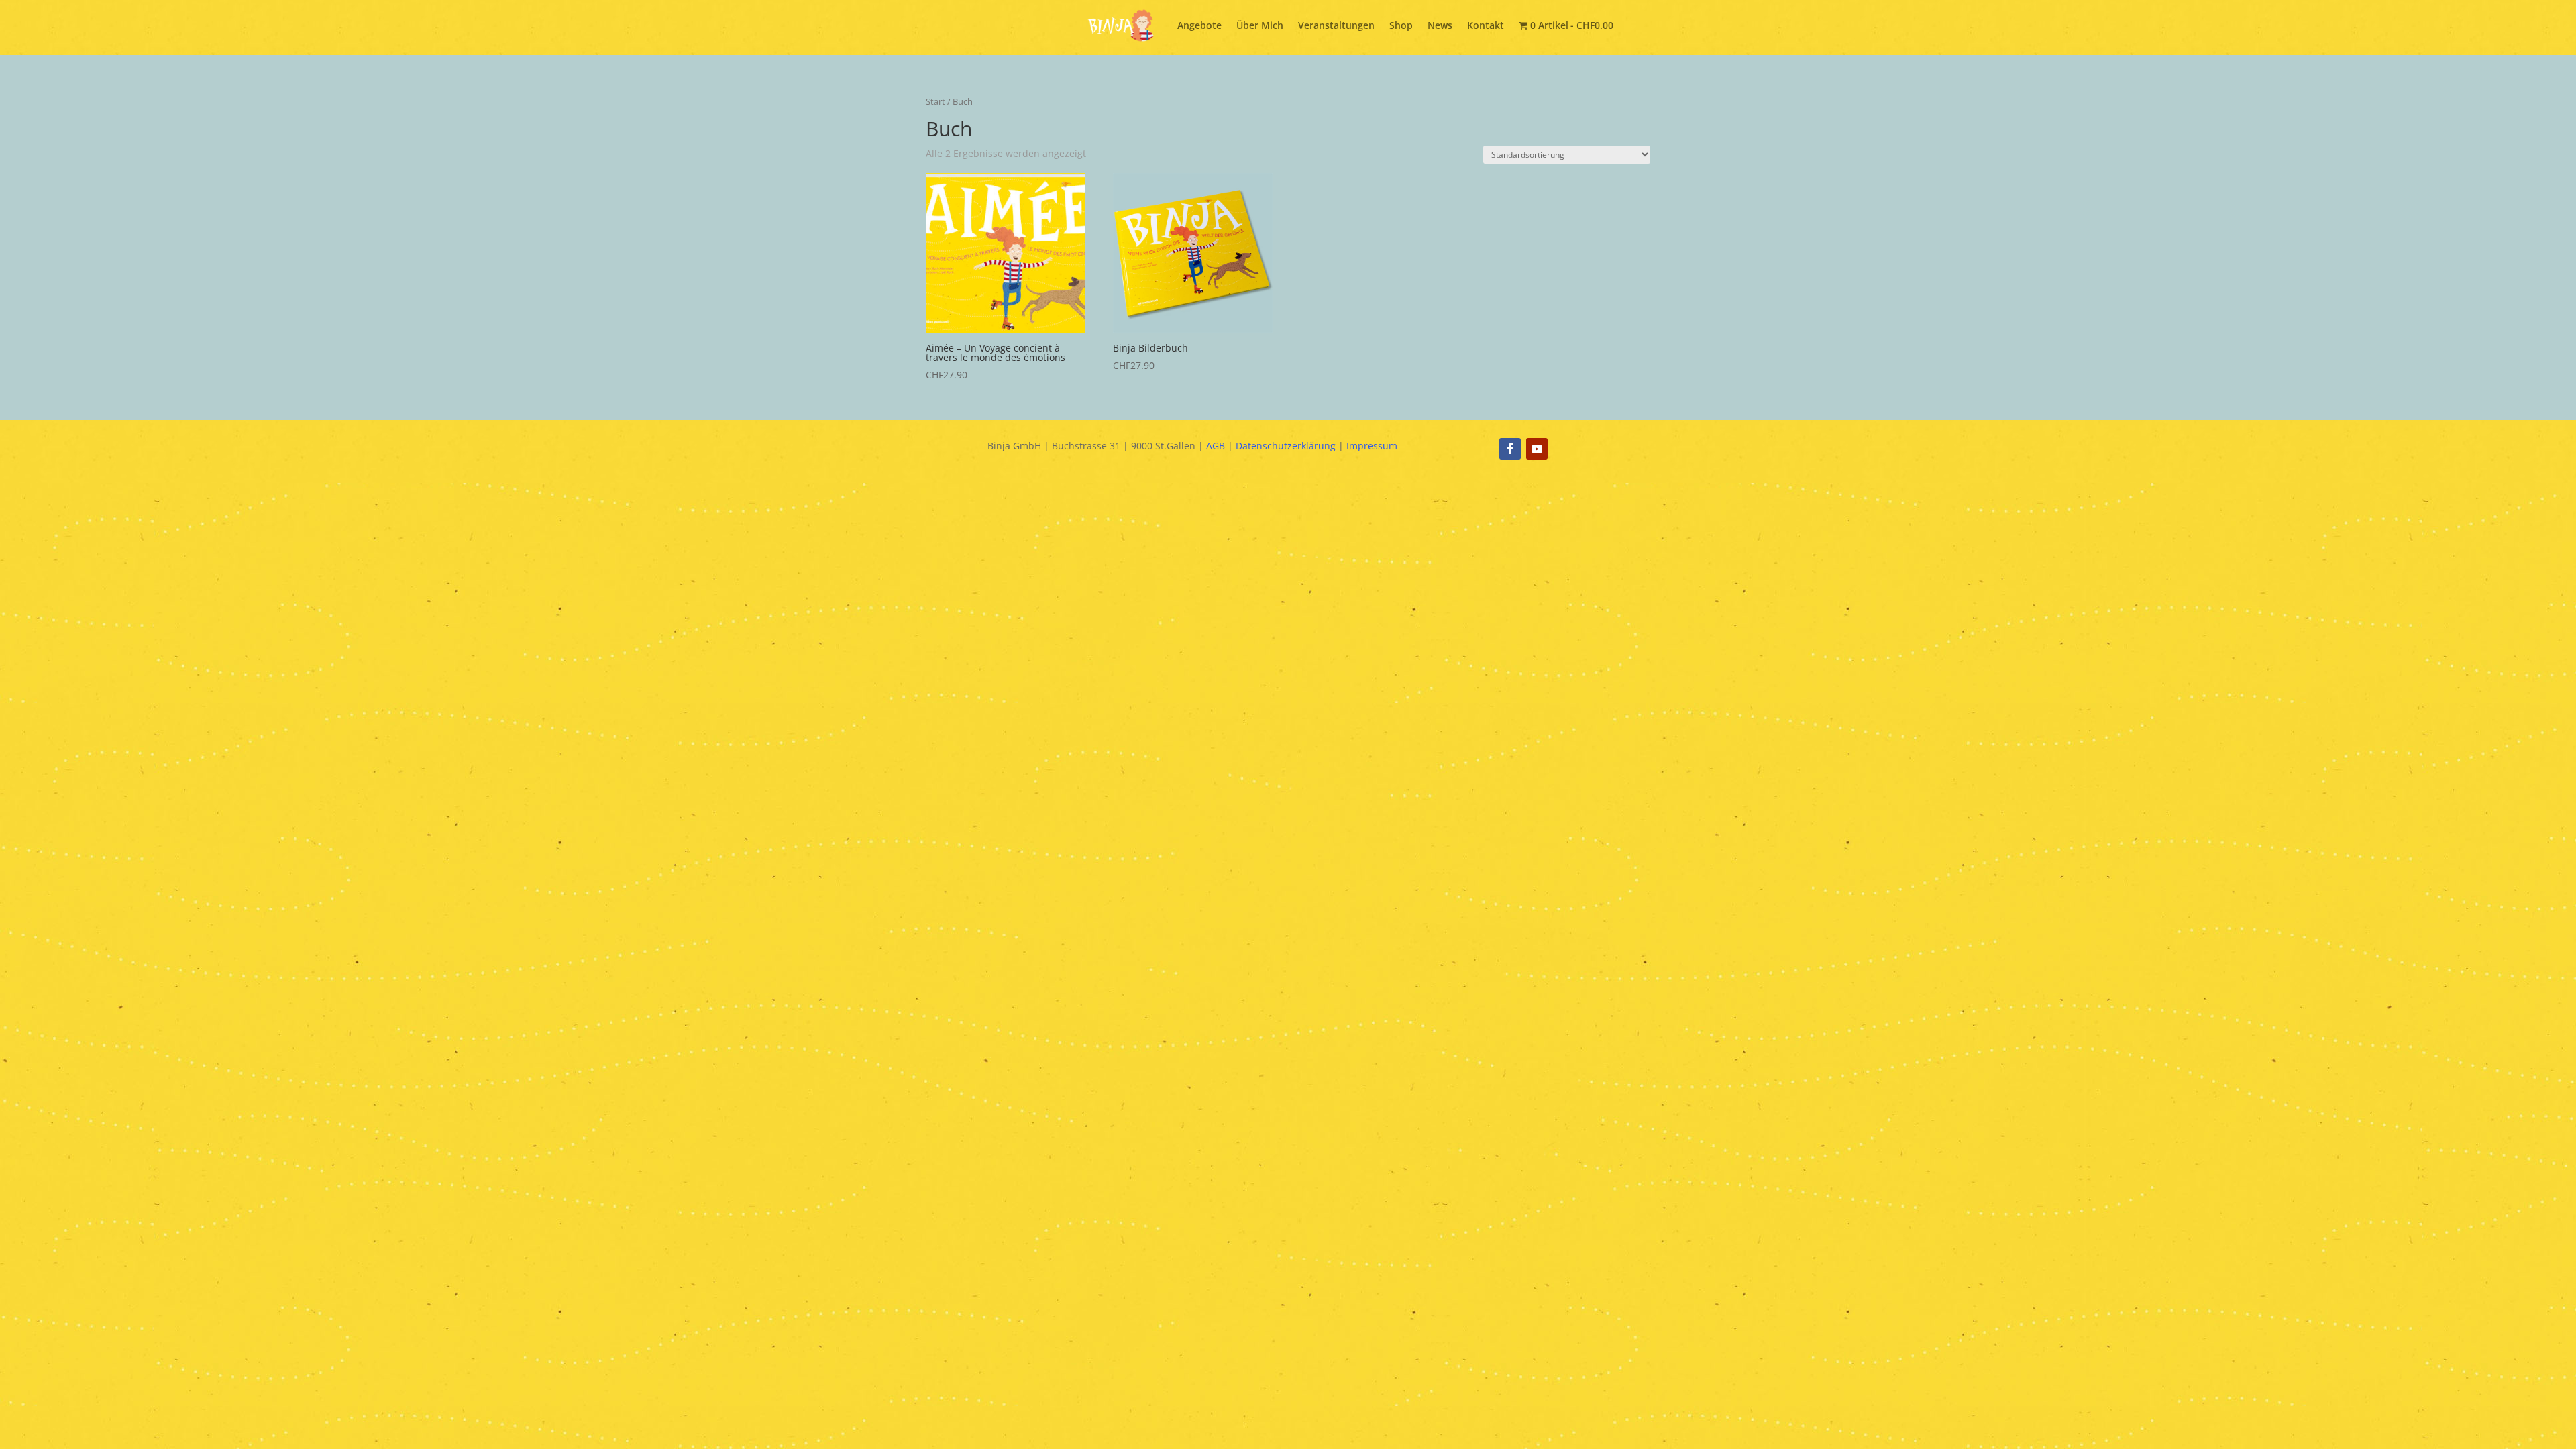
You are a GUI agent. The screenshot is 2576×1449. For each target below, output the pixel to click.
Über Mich (1260, 25)
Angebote (1199, 25)
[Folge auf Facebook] (1510, 449)
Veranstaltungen (1336, 25)
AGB (1216, 446)
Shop (1401, 25)
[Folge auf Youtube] (1537, 449)
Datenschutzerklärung (1286, 446)
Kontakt (1486, 25)
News (1440, 25)
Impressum (1372, 446)
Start (935, 101)
